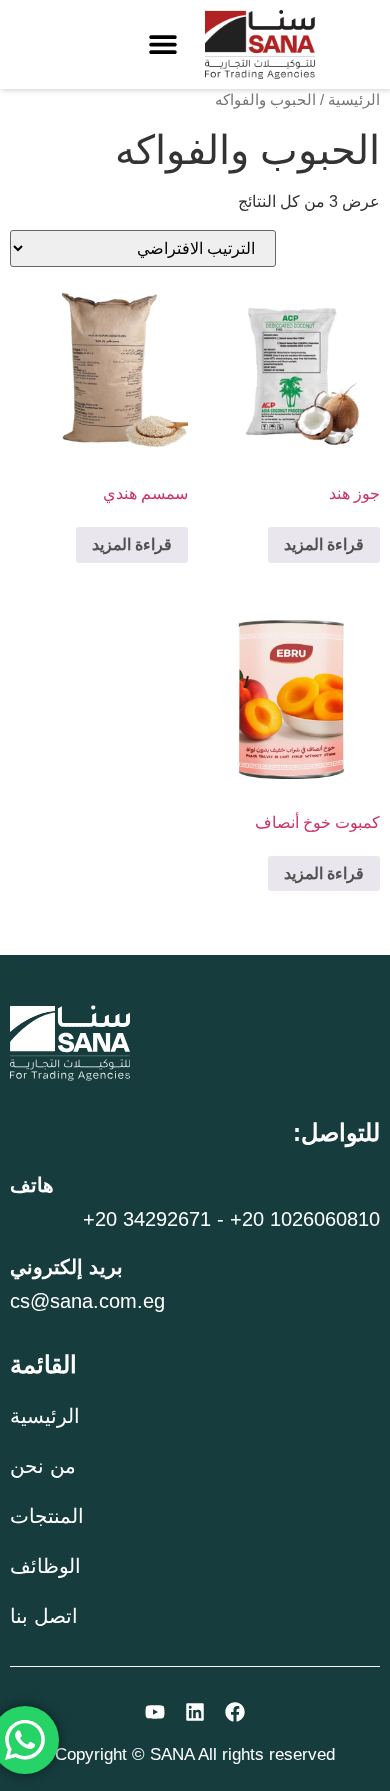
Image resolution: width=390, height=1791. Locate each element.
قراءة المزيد (324, 544)
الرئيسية (354, 100)
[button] (162, 44)
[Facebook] (235, 1712)
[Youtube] (155, 1712)
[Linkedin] (195, 1712)
